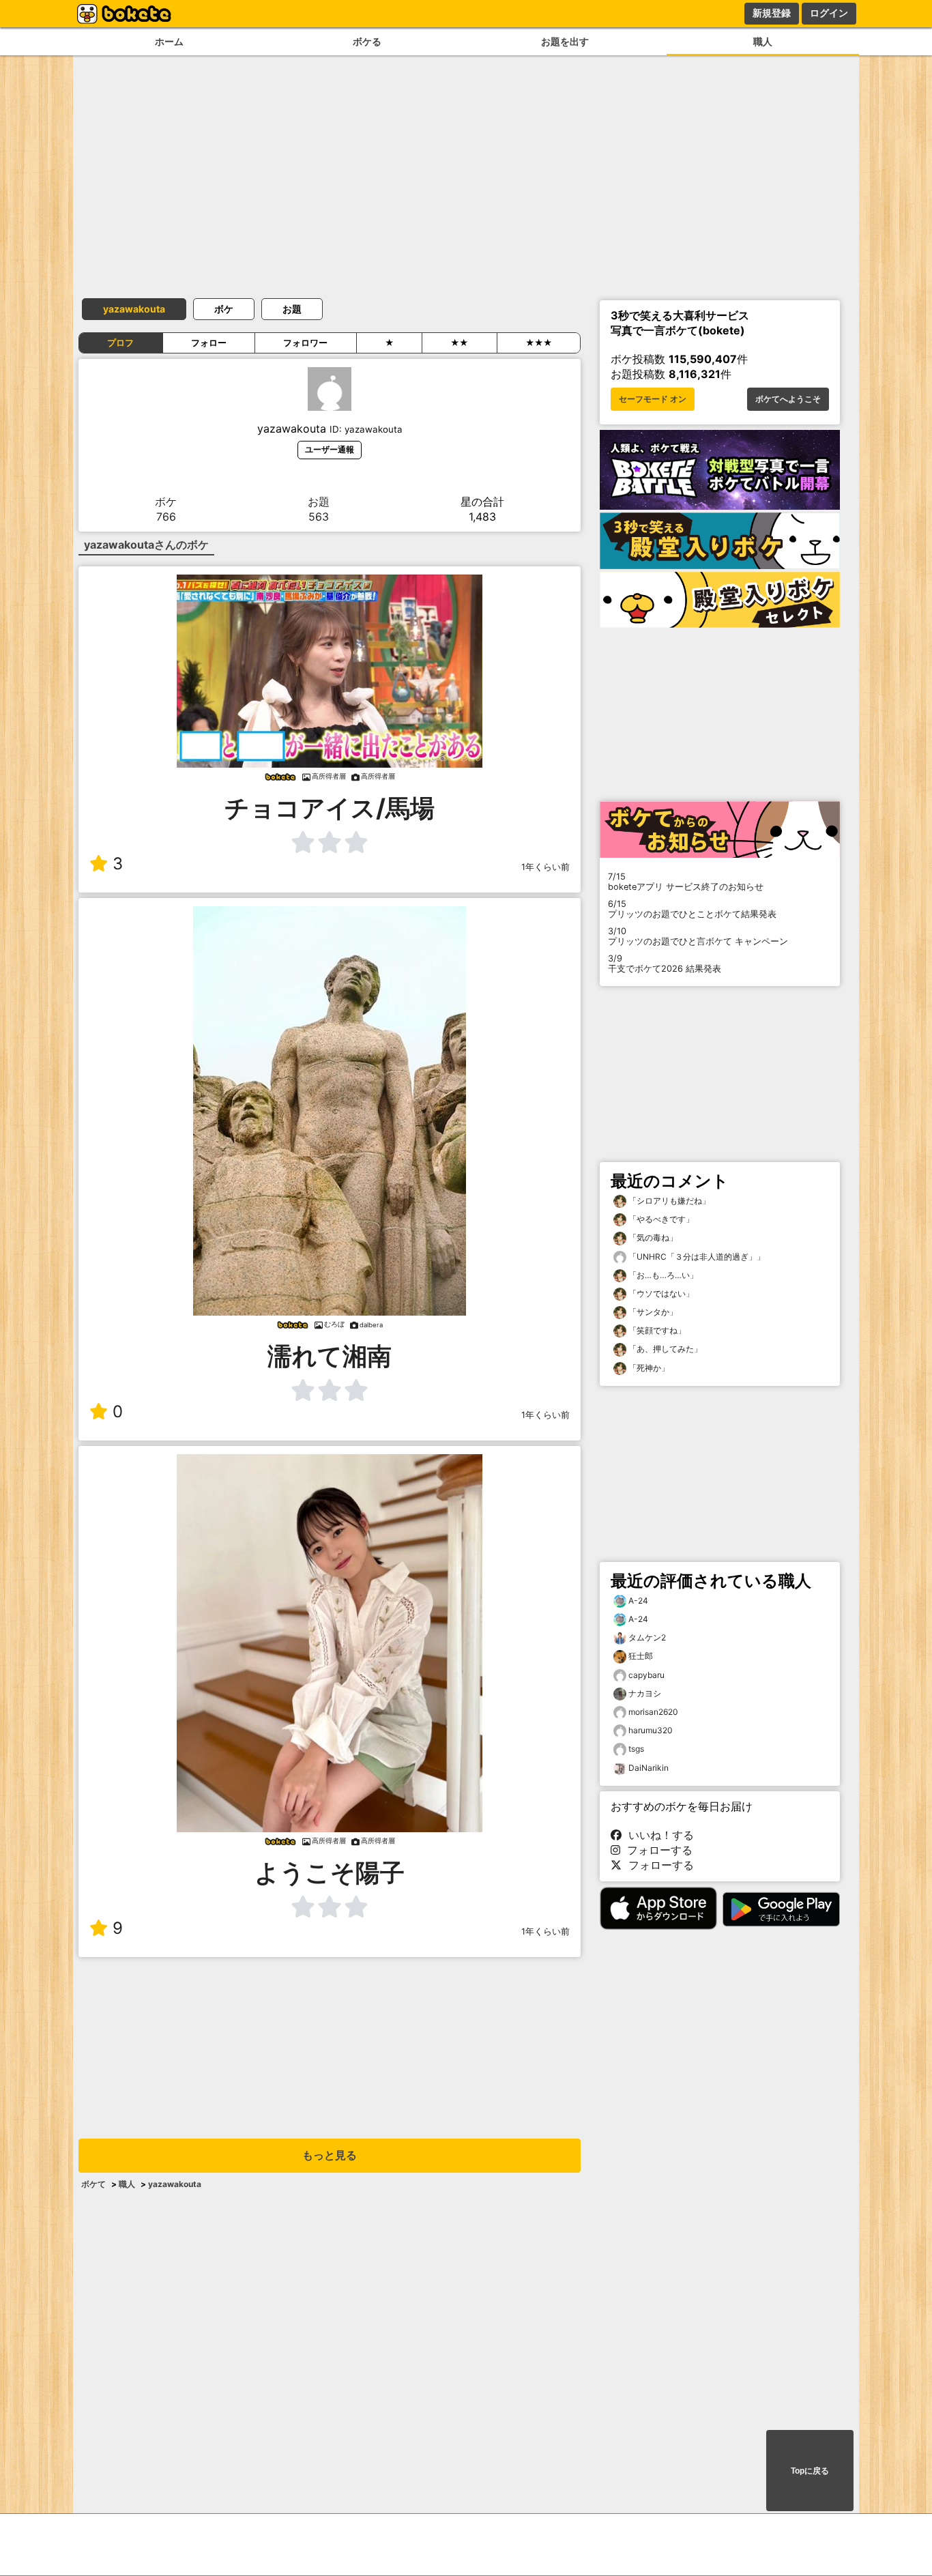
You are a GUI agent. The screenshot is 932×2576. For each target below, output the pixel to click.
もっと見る (330, 2155)
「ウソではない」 (660, 1293)
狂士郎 (641, 1656)
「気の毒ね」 (652, 1238)
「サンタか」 (652, 1312)
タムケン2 (647, 1637)
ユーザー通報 (330, 449)
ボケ (224, 309)
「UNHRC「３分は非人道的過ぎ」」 (696, 1257)
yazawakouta (134, 309)
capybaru (646, 1675)
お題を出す (565, 41)
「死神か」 (648, 1368)
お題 (292, 309)
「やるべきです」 (660, 1219)
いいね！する (658, 1835)
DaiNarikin (649, 1768)
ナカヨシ (645, 1693)
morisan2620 (653, 1712)
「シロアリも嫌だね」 (668, 1201)
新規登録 (772, 13)
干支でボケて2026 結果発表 (665, 964)
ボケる (367, 41)
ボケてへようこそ (788, 399)
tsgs (636, 1749)
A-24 (638, 1601)
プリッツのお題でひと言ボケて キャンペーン (698, 936)
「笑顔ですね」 (656, 1330)
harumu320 (651, 1730)
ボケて (93, 2184)
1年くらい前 (545, 867)
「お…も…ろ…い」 (662, 1275)
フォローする (656, 1850)
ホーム (169, 41)
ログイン (829, 13)
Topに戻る (810, 2471)
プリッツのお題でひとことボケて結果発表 (692, 909)
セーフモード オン (653, 399)
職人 (763, 41)
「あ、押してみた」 (664, 1349)
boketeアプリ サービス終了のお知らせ (686, 882)
